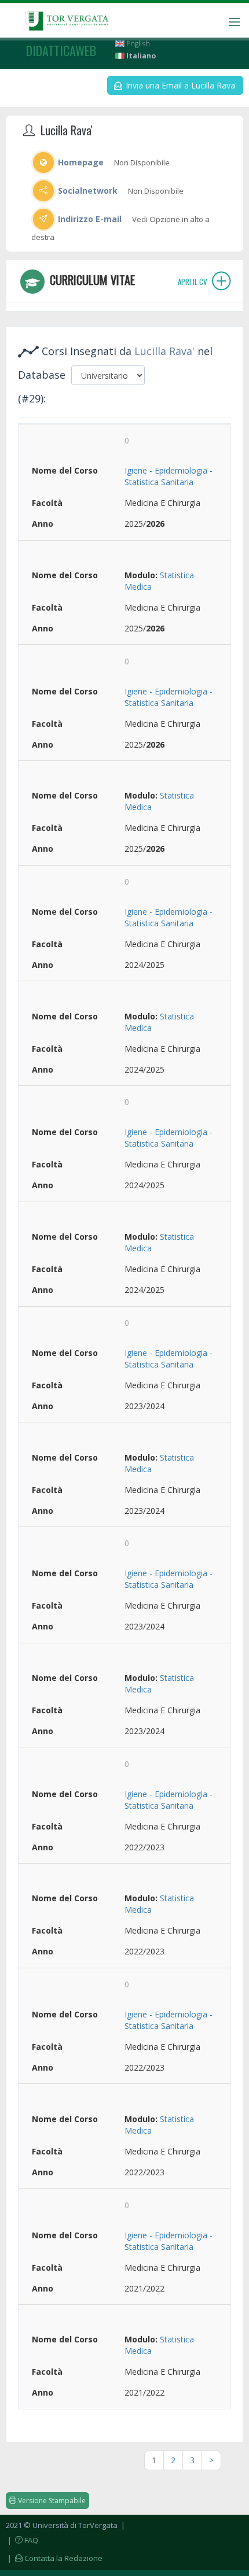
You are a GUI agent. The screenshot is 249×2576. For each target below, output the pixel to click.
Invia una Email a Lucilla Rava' (180, 85)
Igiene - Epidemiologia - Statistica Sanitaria (169, 476)
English (137, 44)
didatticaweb (61, 50)
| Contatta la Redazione (54, 2558)
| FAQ (22, 2540)
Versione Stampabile (51, 2501)
